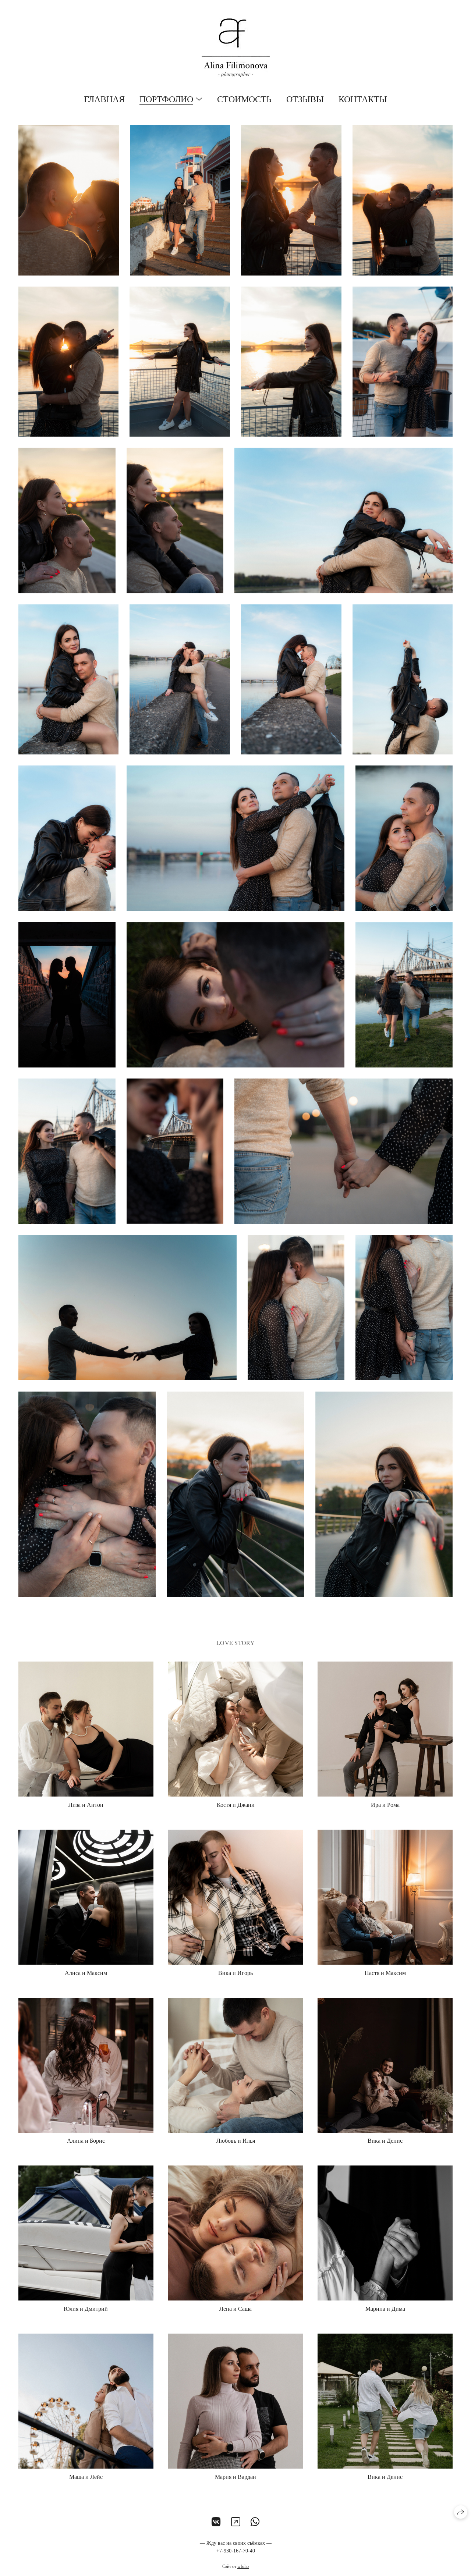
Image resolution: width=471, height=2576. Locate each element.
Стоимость (244, 99)
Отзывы (305, 99)
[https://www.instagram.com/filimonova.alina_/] (236, 2522)
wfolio (243, 2566)
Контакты (363, 99)
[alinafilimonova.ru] (236, 48)
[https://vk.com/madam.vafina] (216, 2522)
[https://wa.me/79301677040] (255, 2522)
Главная (104, 99)
